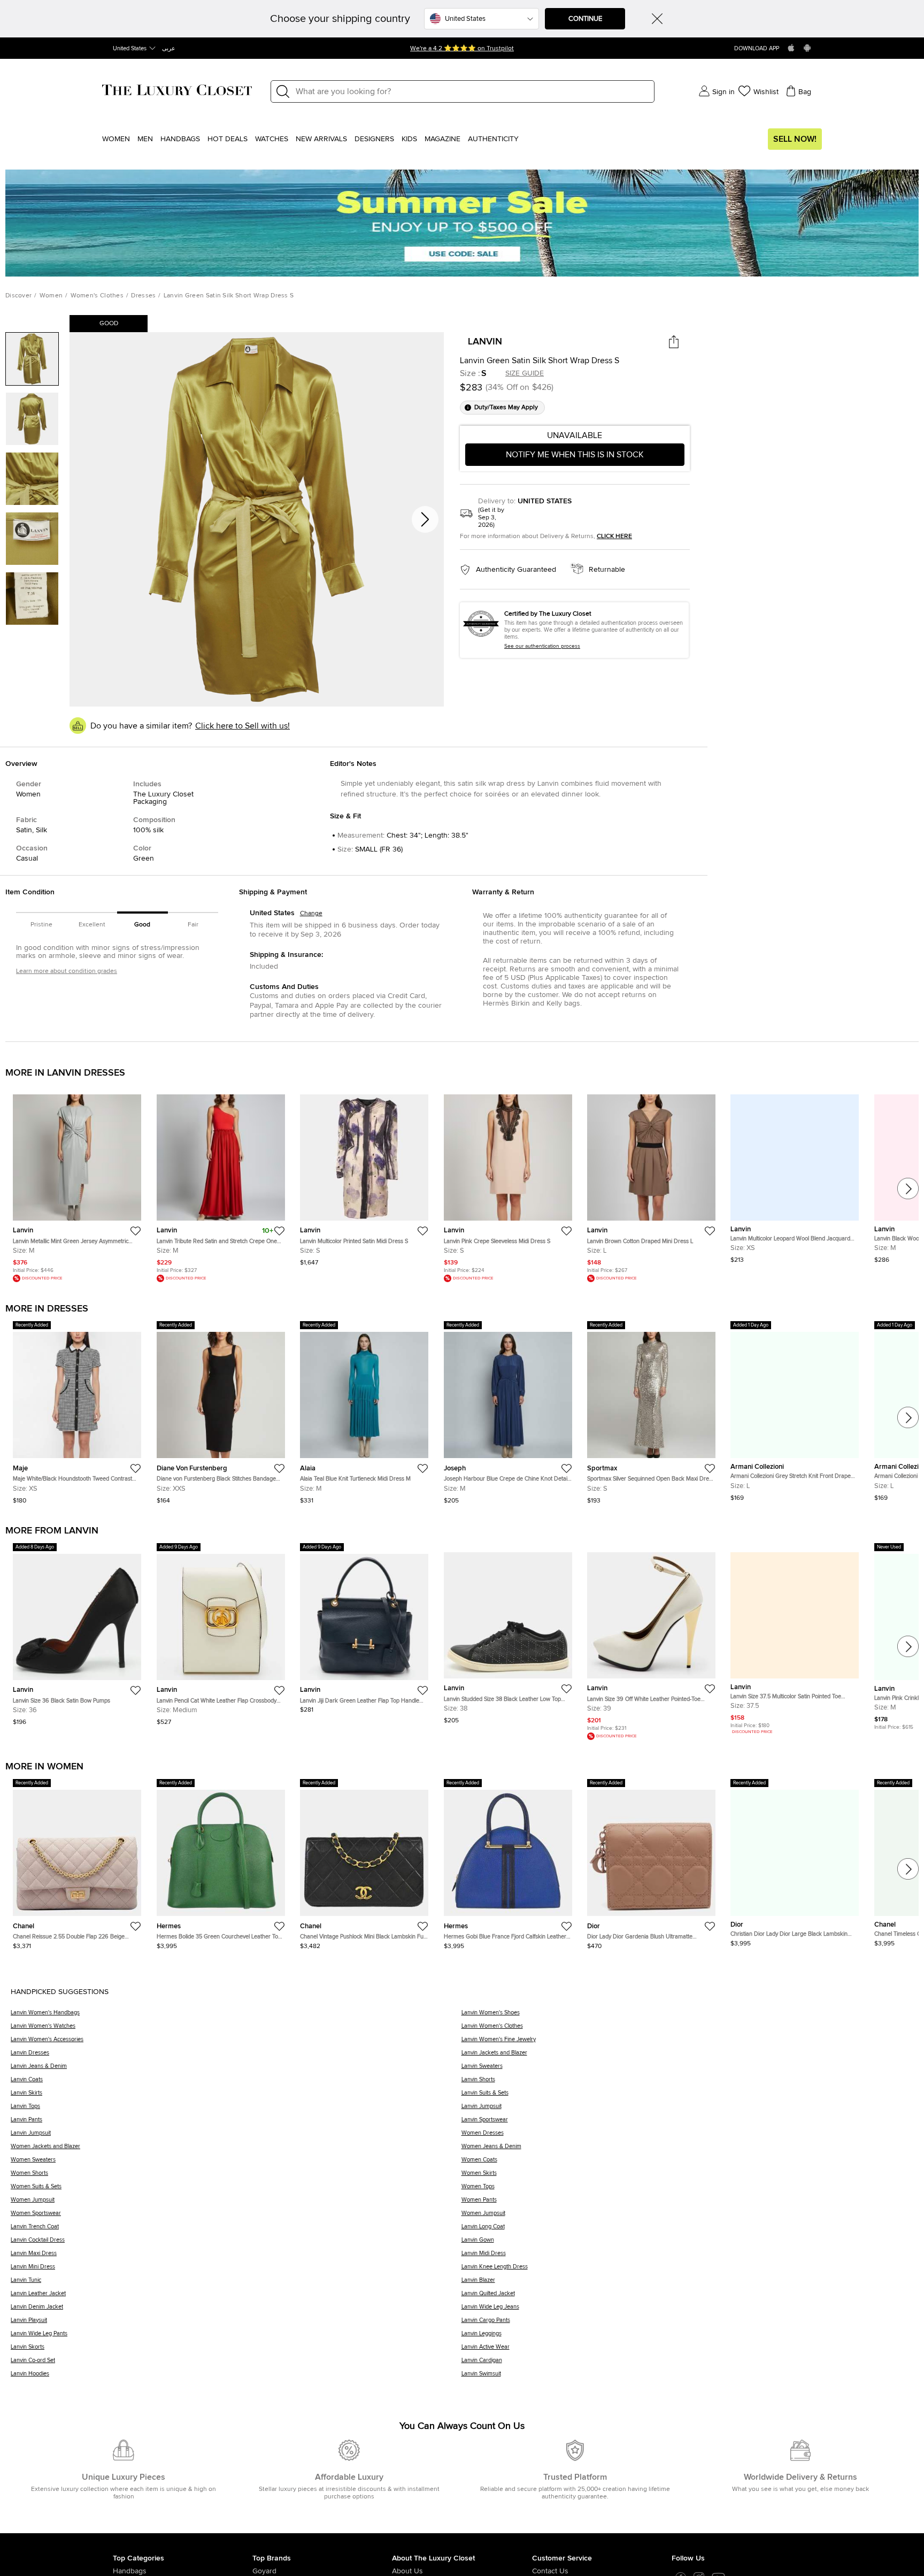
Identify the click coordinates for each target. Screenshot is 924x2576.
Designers (374, 139)
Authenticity (493, 139)
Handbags (180, 139)
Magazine (442, 139)
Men (145, 139)
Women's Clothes (97, 296)
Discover (18, 296)
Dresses (143, 296)
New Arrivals (321, 139)
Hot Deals (228, 139)
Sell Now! (795, 139)
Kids (409, 139)
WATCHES (272, 139)
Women (116, 139)
